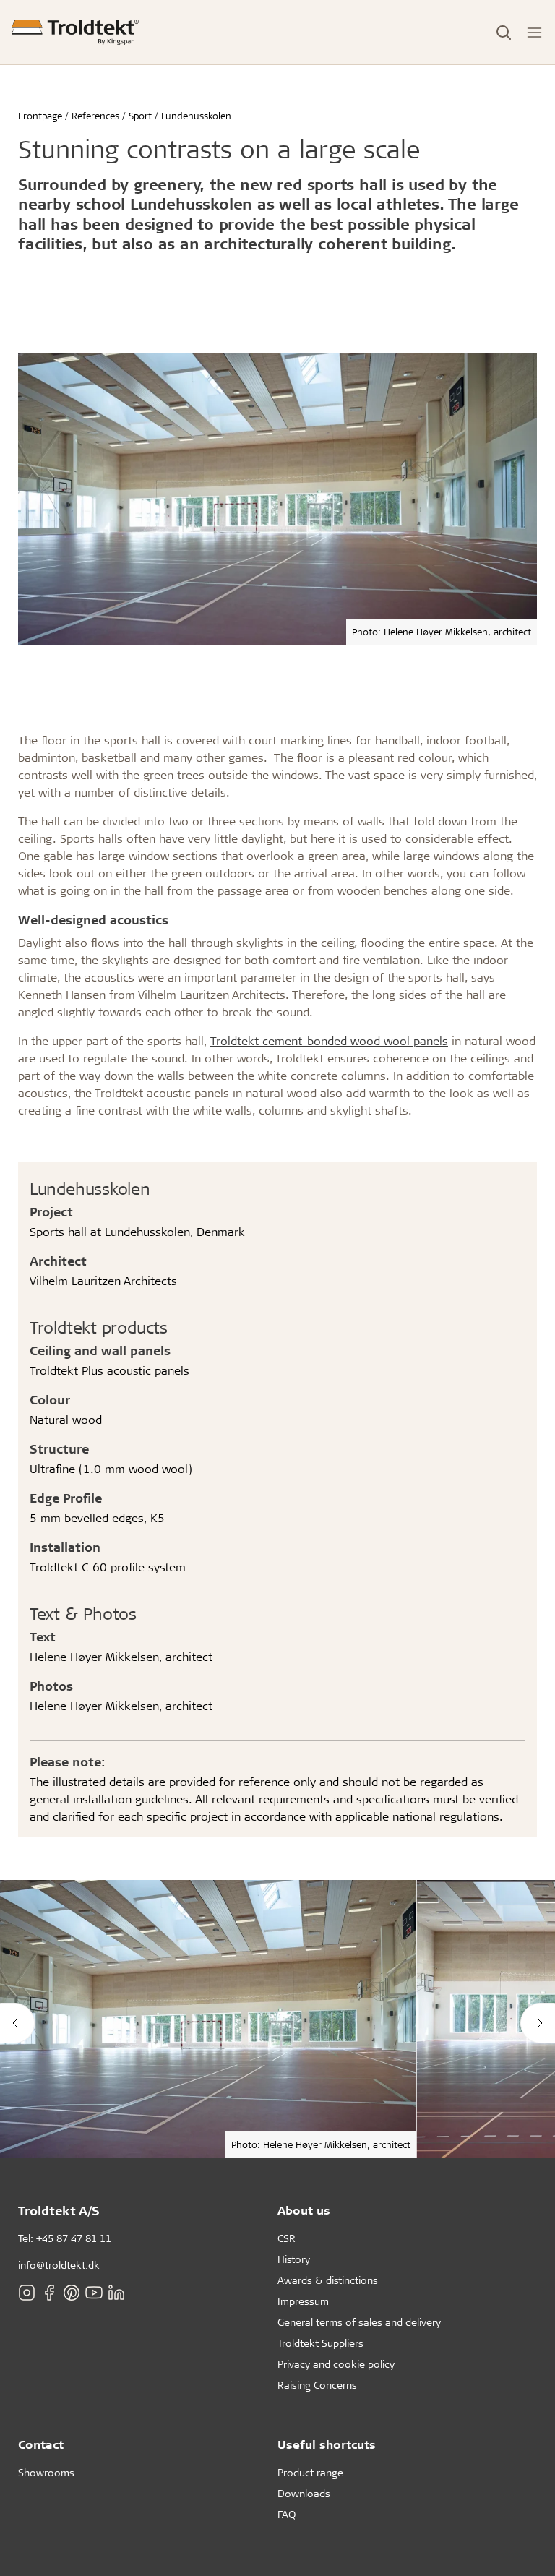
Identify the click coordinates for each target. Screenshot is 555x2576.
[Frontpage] (75, 32)
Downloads (304, 2493)
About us (304, 2210)
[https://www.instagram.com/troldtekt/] (27, 2293)
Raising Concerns (317, 2385)
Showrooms (46, 2472)
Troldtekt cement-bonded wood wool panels (329, 1040)
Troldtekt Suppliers (320, 2343)
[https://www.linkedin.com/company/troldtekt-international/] (116, 2293)
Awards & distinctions (328, 2280)
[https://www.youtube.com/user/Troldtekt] (94, 2293)
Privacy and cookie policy (336, 2364)
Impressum (303, 2301)
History (294, 2259)
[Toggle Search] (504, 33)
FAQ (287, 2514)
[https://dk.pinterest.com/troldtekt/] (72, 2293)
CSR (287, 2238)
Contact (41, 2444)
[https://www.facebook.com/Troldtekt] (49, 2293)
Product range (310, 2472)
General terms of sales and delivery (359, 2322)
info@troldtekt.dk (59, 2265)
